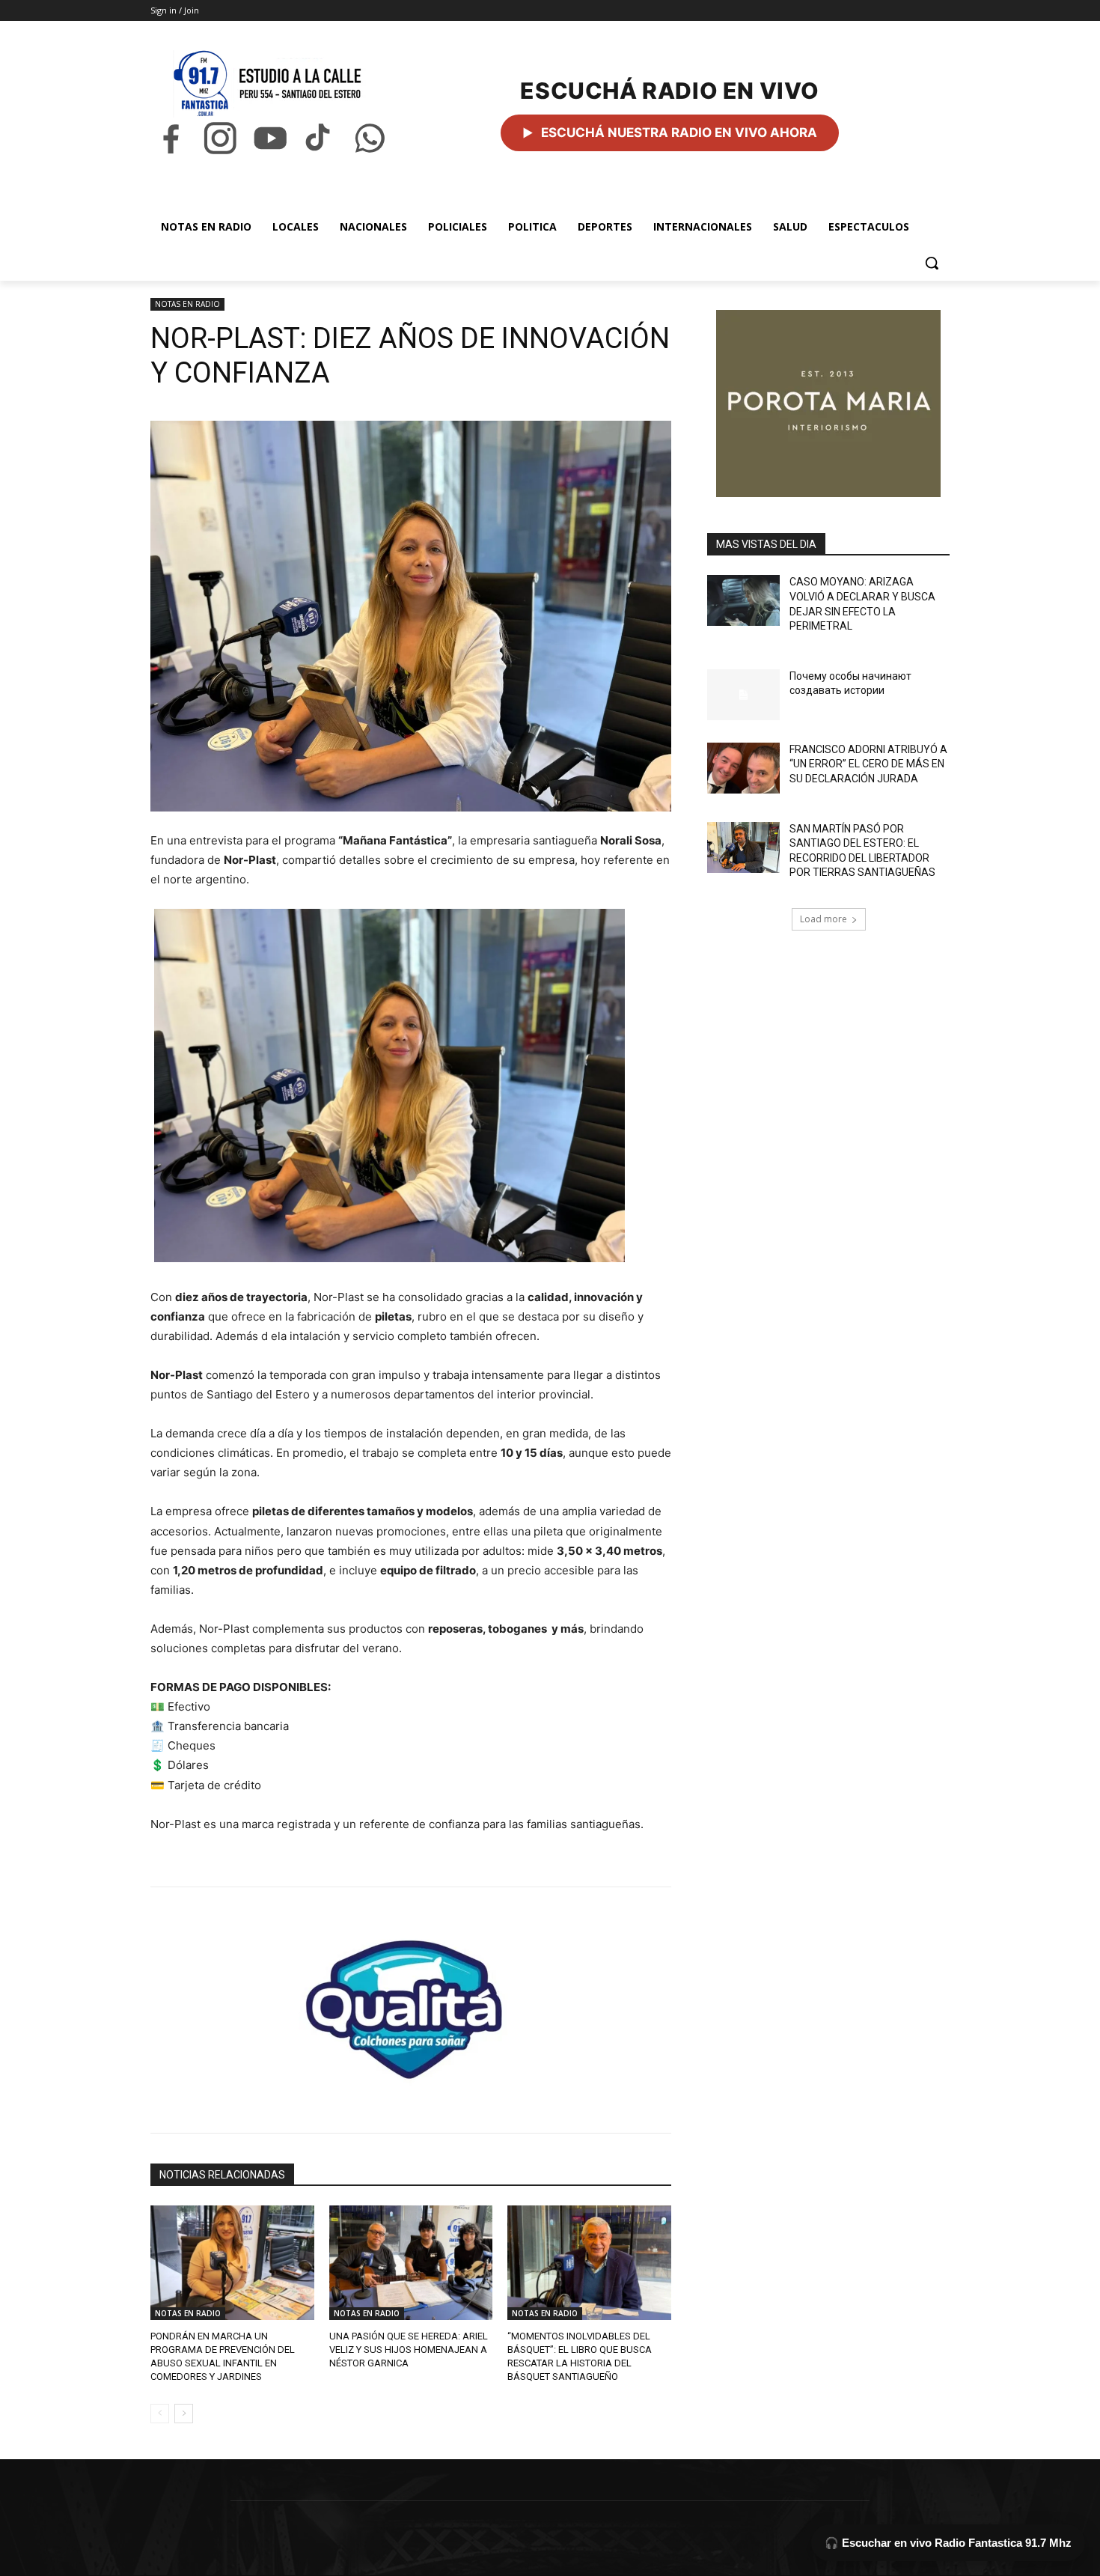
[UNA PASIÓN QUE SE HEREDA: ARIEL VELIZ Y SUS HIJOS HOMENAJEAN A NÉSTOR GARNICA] (411, 2263)
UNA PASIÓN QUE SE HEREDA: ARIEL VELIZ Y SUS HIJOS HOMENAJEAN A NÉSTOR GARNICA (409, 2350)
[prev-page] (160, 2414)
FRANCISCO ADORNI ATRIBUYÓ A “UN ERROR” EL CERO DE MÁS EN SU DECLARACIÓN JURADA (868, 764)
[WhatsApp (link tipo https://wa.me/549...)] (370, 138)
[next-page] (184, 2414)
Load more (824, 919)
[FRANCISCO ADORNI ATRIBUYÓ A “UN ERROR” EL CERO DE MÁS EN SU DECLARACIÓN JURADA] (743, 768)
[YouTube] (270, 138)
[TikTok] (320, 138)
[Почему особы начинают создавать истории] (743, 695)
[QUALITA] (411, 2003)
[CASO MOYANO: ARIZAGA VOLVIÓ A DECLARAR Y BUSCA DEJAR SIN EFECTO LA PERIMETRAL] (743, 600)
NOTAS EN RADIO (187, 304)
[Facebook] (171, 138)
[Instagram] (220, 138)
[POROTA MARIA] (828, 404)
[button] (932, 263)
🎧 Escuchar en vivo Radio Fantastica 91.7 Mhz (948, 2543)
